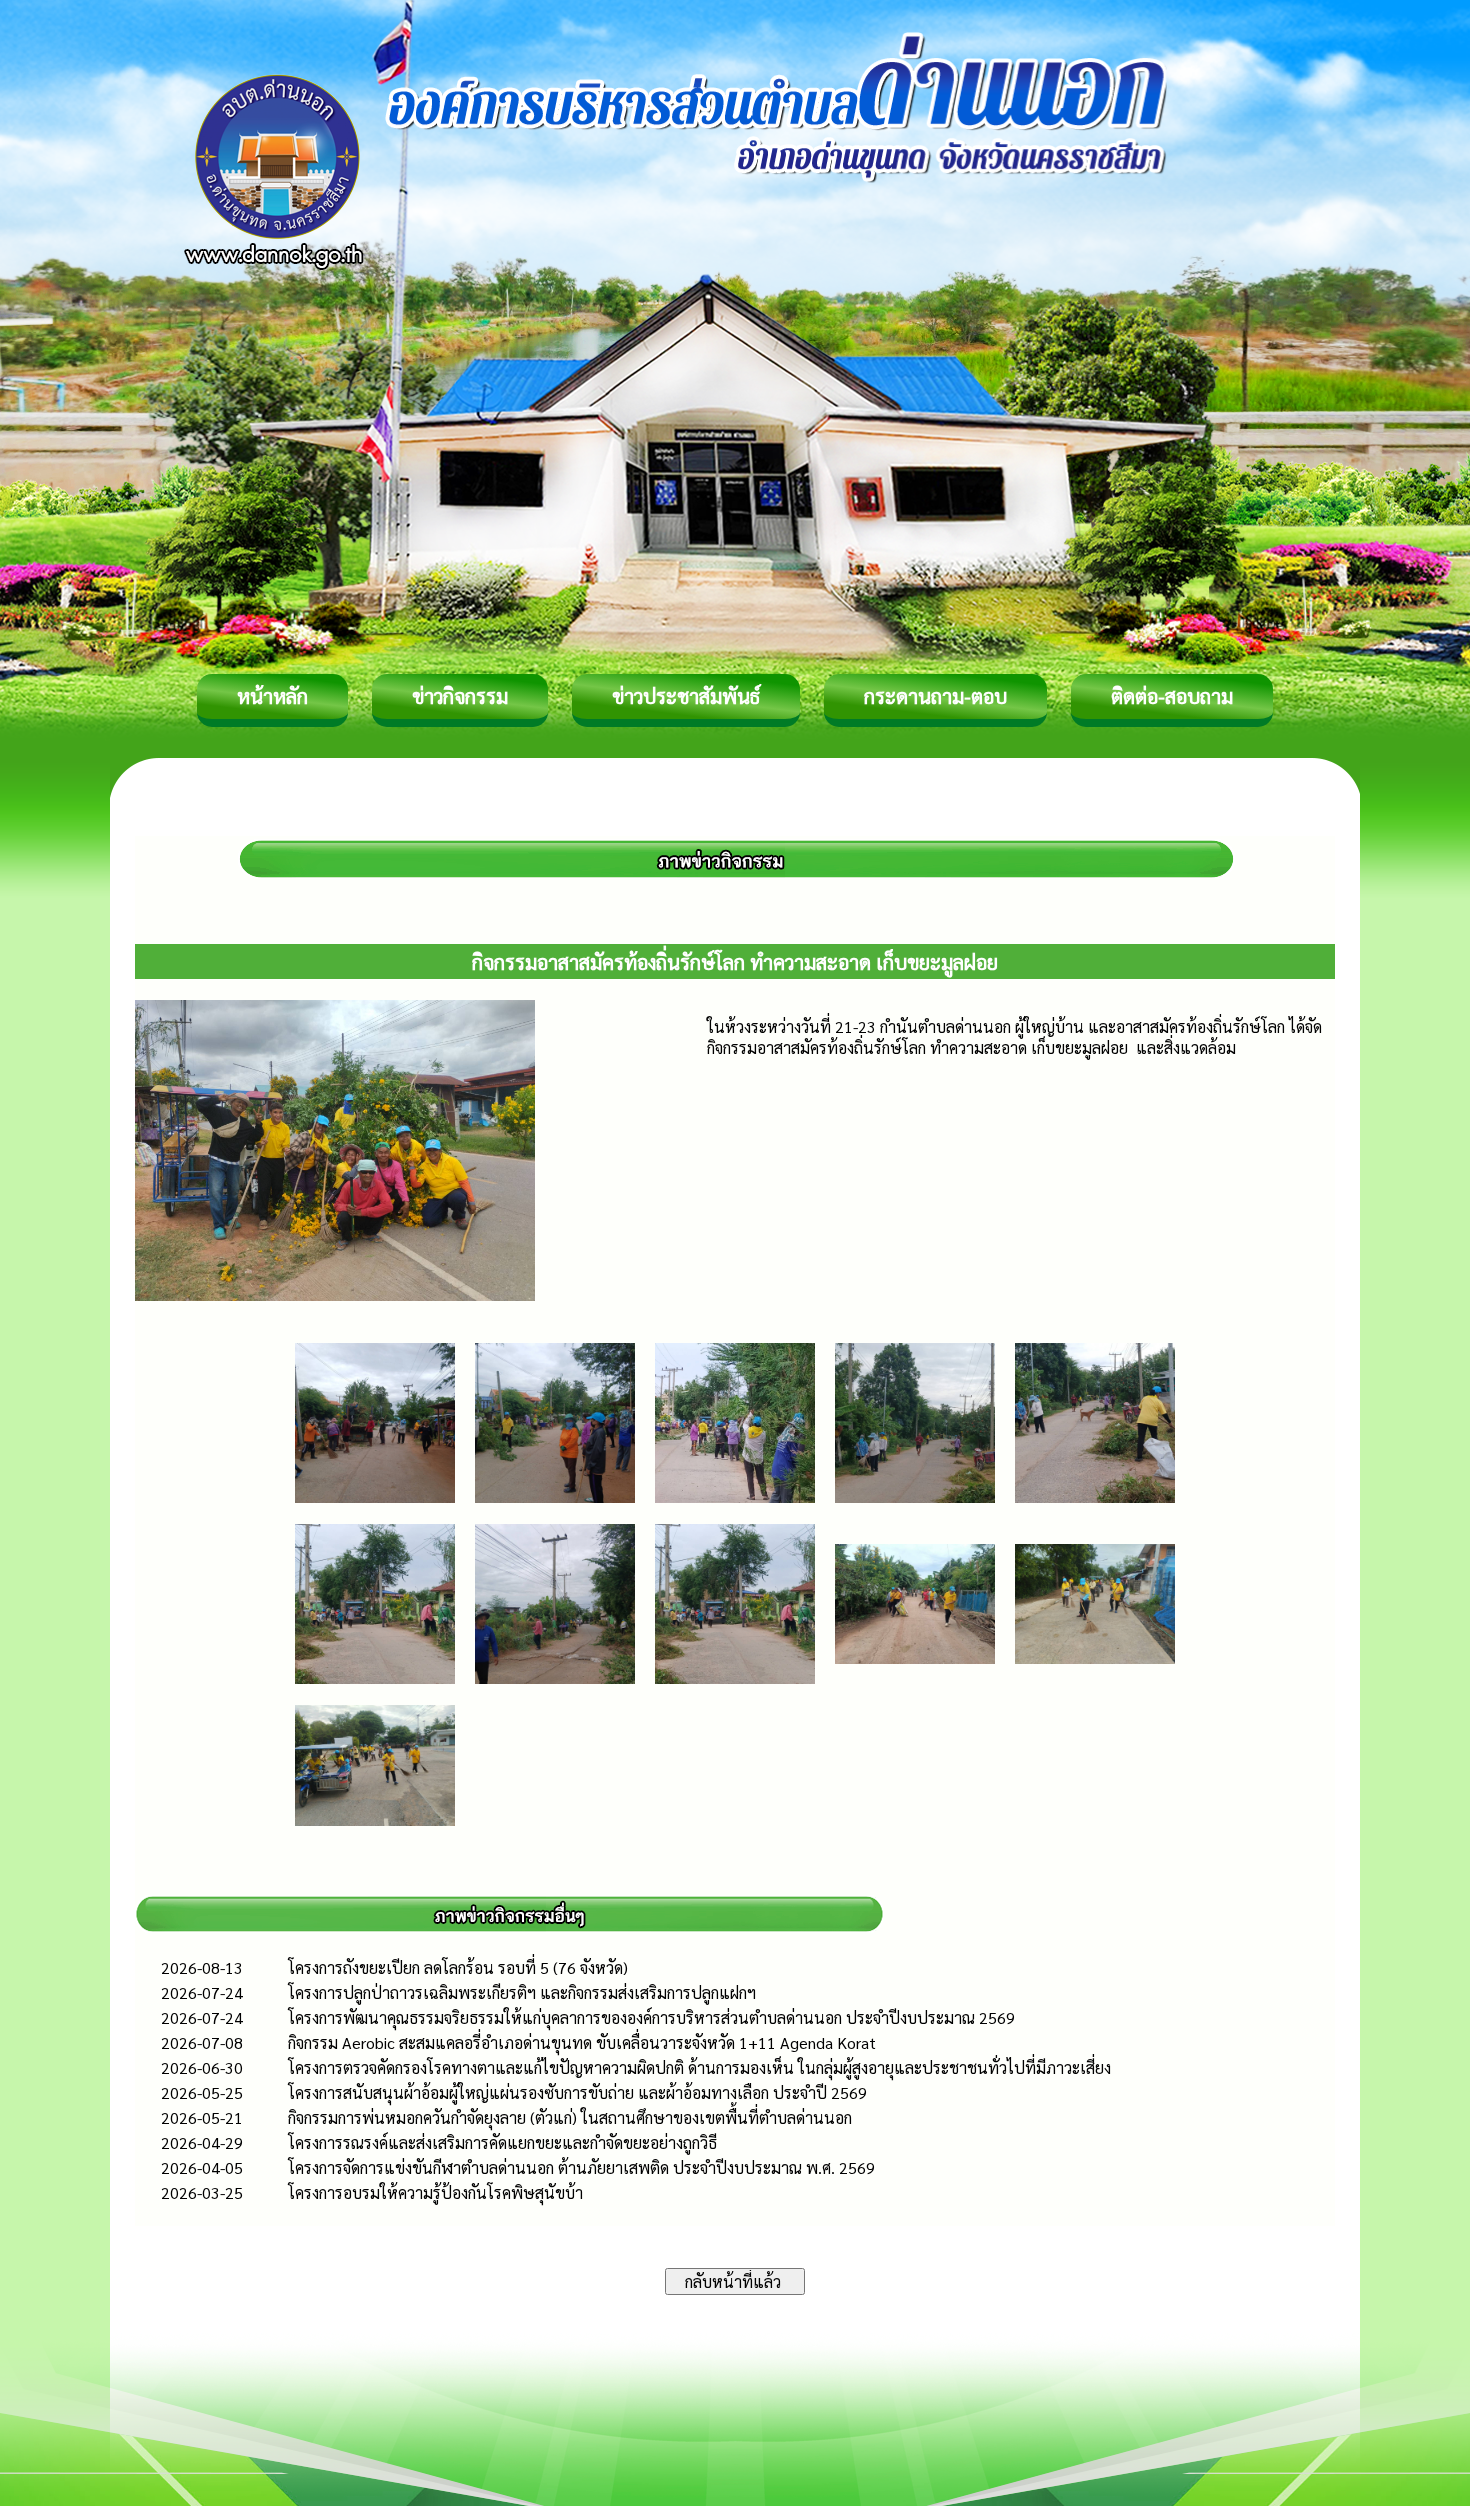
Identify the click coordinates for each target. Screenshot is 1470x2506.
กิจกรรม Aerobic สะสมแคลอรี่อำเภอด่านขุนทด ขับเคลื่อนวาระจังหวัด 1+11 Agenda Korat (582, 2042)
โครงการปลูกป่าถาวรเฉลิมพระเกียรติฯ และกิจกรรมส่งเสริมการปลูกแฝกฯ (522, 1992)
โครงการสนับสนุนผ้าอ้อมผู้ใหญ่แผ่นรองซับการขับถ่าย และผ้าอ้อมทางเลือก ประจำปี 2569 (577, 2092)
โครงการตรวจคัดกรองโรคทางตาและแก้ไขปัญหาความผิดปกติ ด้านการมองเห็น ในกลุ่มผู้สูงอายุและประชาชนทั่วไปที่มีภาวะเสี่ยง (699, 2067)
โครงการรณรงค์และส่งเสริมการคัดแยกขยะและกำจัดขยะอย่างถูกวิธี (502, 2142)
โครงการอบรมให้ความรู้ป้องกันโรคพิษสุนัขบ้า (435, 2192)
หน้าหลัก (272, 696)
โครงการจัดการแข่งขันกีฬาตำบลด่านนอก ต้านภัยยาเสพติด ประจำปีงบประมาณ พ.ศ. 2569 (581, 2167)
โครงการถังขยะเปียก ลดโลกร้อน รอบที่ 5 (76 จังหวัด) (458, 1967)
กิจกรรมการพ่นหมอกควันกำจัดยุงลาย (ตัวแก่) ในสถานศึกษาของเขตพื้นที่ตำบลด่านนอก (570, 2117)
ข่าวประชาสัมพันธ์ (686, 696)
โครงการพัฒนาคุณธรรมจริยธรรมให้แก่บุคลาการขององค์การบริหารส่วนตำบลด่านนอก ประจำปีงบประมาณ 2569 (651, 2017)
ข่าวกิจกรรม (460, 696)
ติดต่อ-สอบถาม (1172, 696)
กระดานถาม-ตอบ (935, 696)
